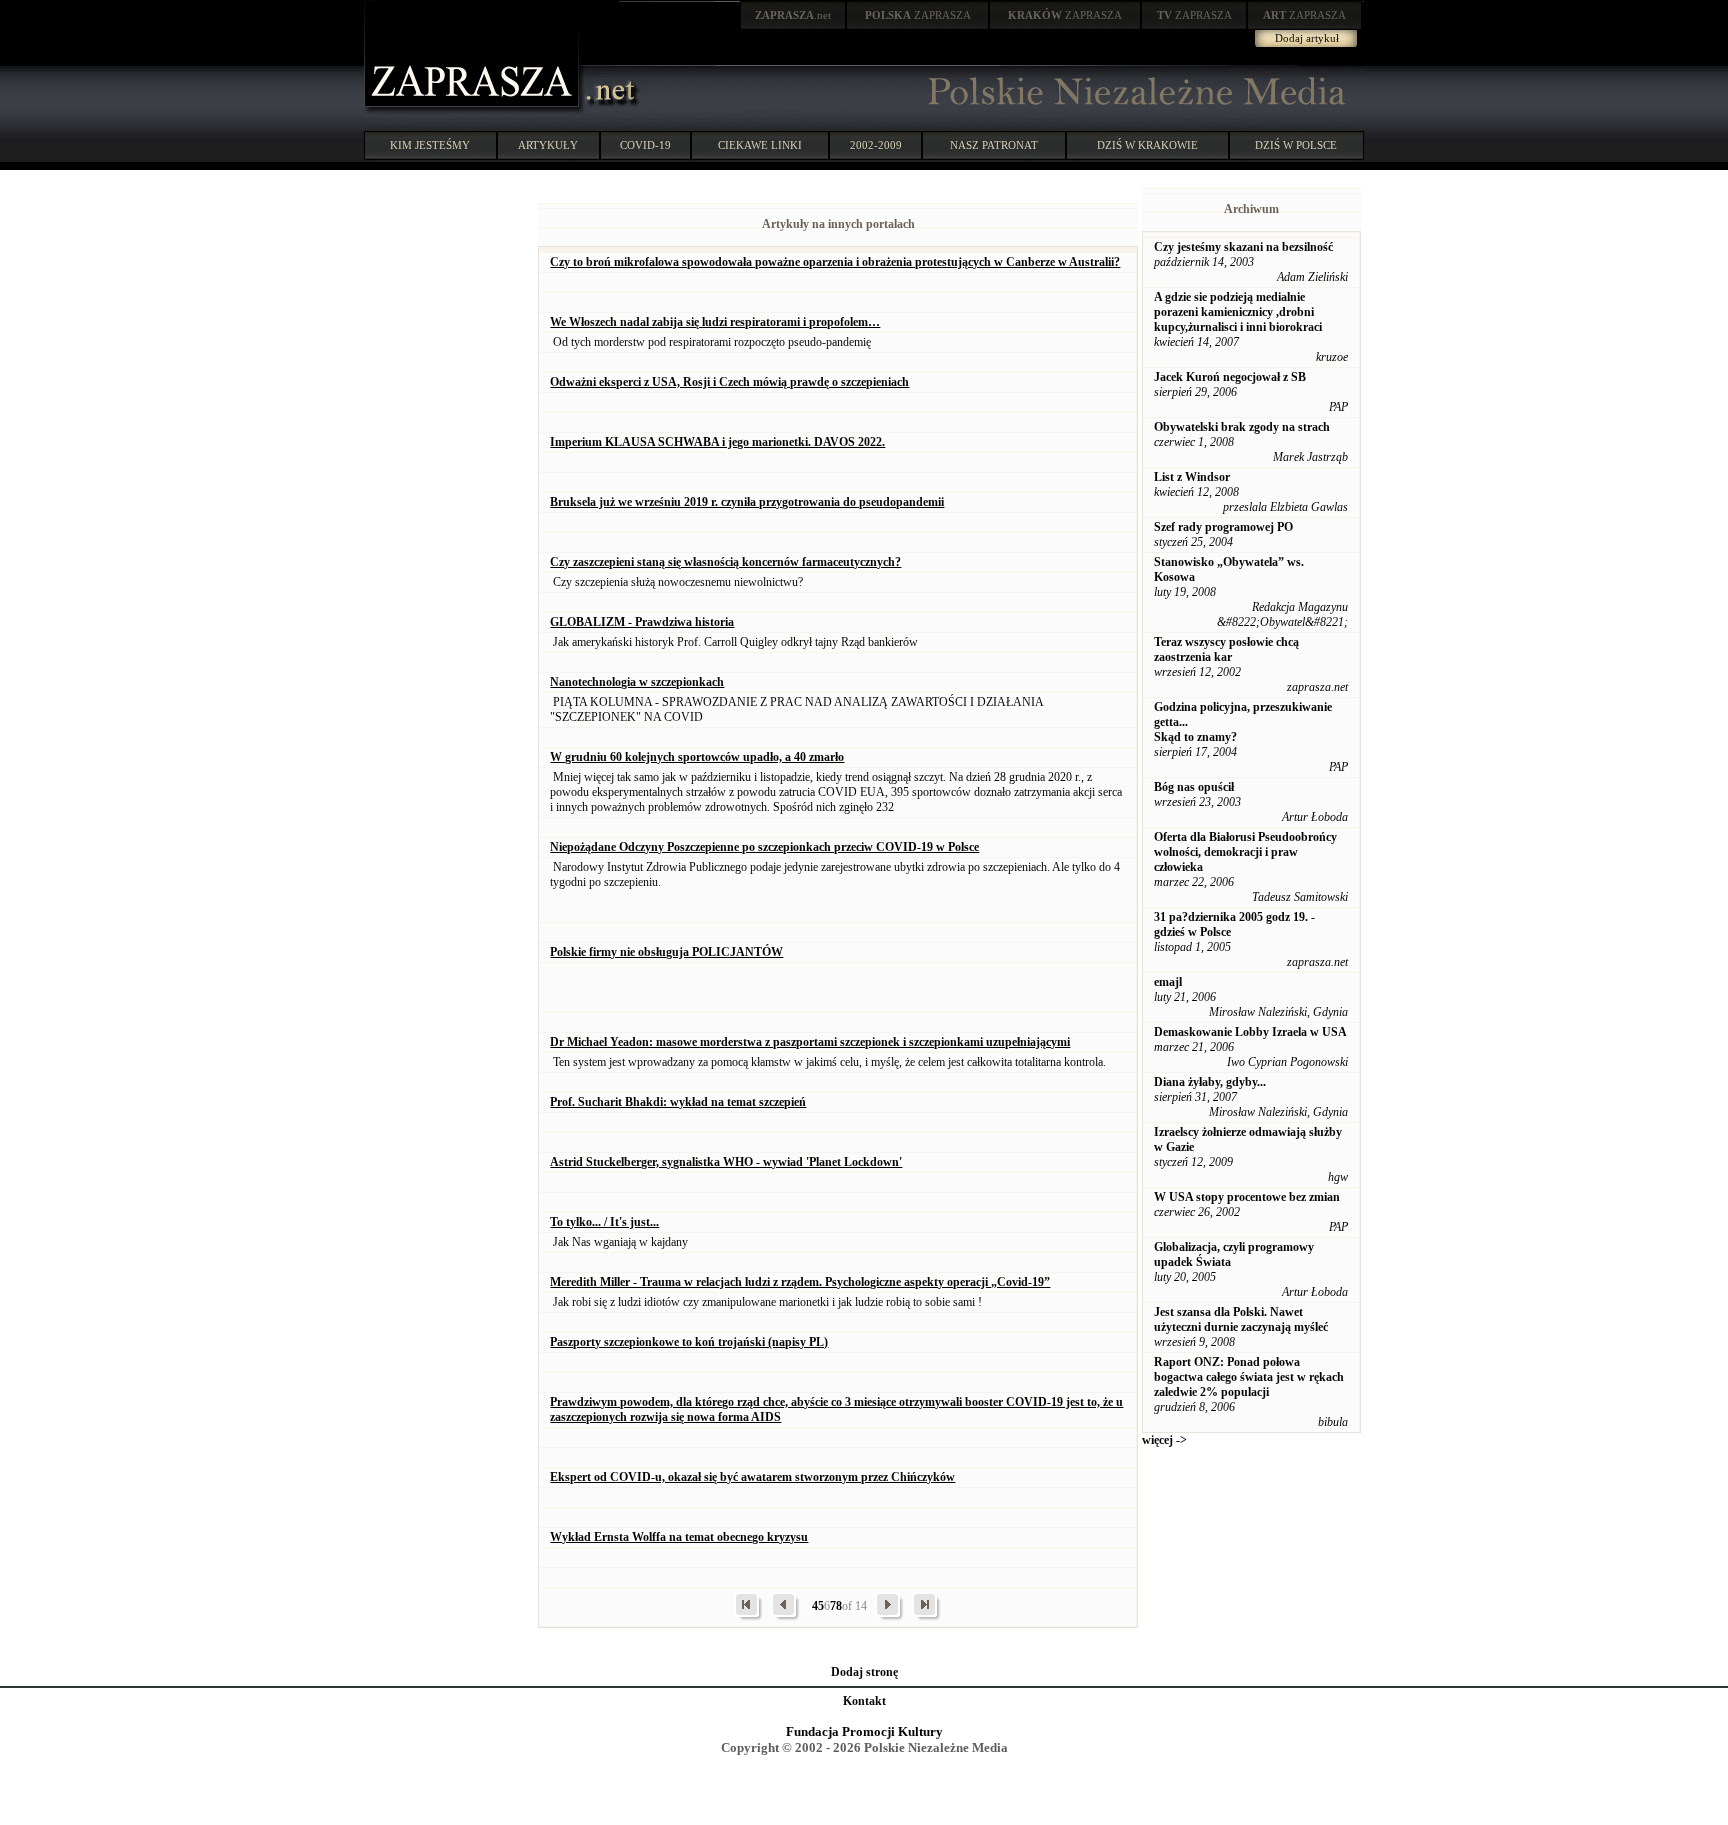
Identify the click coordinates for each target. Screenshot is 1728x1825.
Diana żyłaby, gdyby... (1210, 1082)
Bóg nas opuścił (1194, 787)
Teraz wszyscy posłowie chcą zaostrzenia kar (1226, 649)
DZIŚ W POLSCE (1296, 145)
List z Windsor (1192, 477)
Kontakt (864, 1701)
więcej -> (1164, 1440)
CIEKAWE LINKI (760, 145)
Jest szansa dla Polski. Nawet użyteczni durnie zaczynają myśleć (1241, 1319)
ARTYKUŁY (548, 145)
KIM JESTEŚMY (430, 145)
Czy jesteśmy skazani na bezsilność (1243, 247)
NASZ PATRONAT (994, 145)
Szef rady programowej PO (1223, 527)
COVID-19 (645, 145)
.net (793, 15)
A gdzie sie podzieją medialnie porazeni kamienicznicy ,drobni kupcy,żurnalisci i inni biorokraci (1238, 312)
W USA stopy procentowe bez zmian (1247, 1197)
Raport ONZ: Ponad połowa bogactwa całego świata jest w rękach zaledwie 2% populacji (1249, 1377)
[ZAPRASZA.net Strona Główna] (474, 110)
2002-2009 (876, 145)
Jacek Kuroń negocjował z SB (1230, 377)
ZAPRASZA (918, 15)
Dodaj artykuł (1307, 38)
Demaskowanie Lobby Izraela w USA (1250, 1032)
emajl (1168, 982)
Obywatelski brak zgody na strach (1242, 427)
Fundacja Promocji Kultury (864, 1731)
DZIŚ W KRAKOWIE (1147, 145)
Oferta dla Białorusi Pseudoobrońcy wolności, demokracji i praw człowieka (1245, 852)
